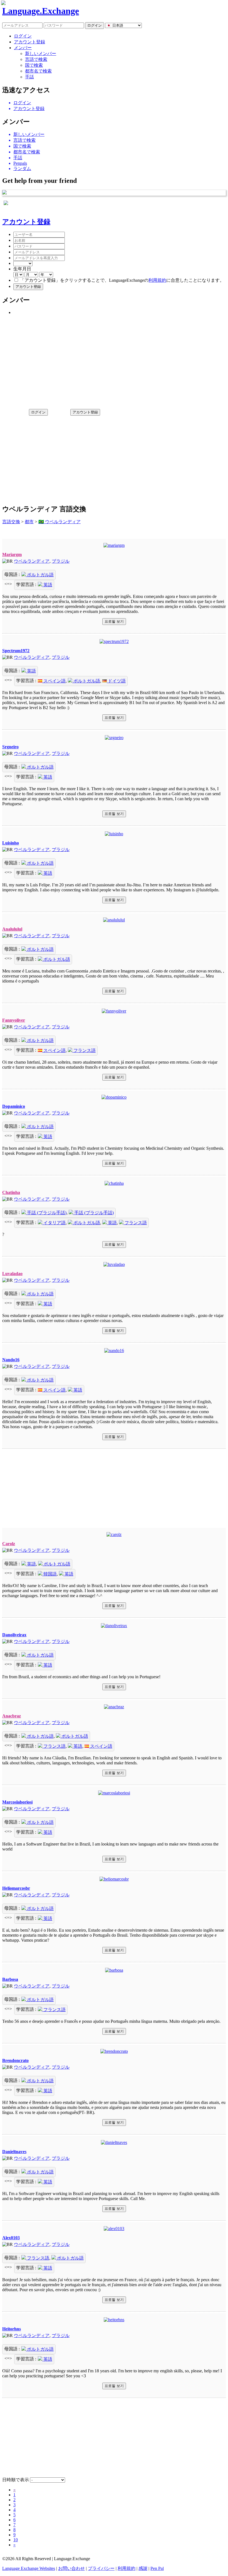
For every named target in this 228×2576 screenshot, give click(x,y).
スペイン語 (54, 681)
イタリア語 (54, 1223)
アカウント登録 (29, 42)
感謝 (143, 2568)
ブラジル (61, 561)
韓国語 (49, 1574)
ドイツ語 (116, 681)
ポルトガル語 (40, 575)
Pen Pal (157, 2568)
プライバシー (101, 2568)
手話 (29, 77)
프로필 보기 (114, 621)
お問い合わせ (71, 2568)
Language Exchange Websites (29, 2568)
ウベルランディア (32, 561)
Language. (41, 11)
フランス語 (84, 1050)
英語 (47, 585)
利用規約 (157, 280)
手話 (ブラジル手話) (46, 1213)
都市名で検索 (38, 71)
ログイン (23, 36)
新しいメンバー (41, 53)
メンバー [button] (23, 48)
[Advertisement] (114, 360)
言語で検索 (36, 59)
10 (16, 2540)
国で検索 (34, 65)
